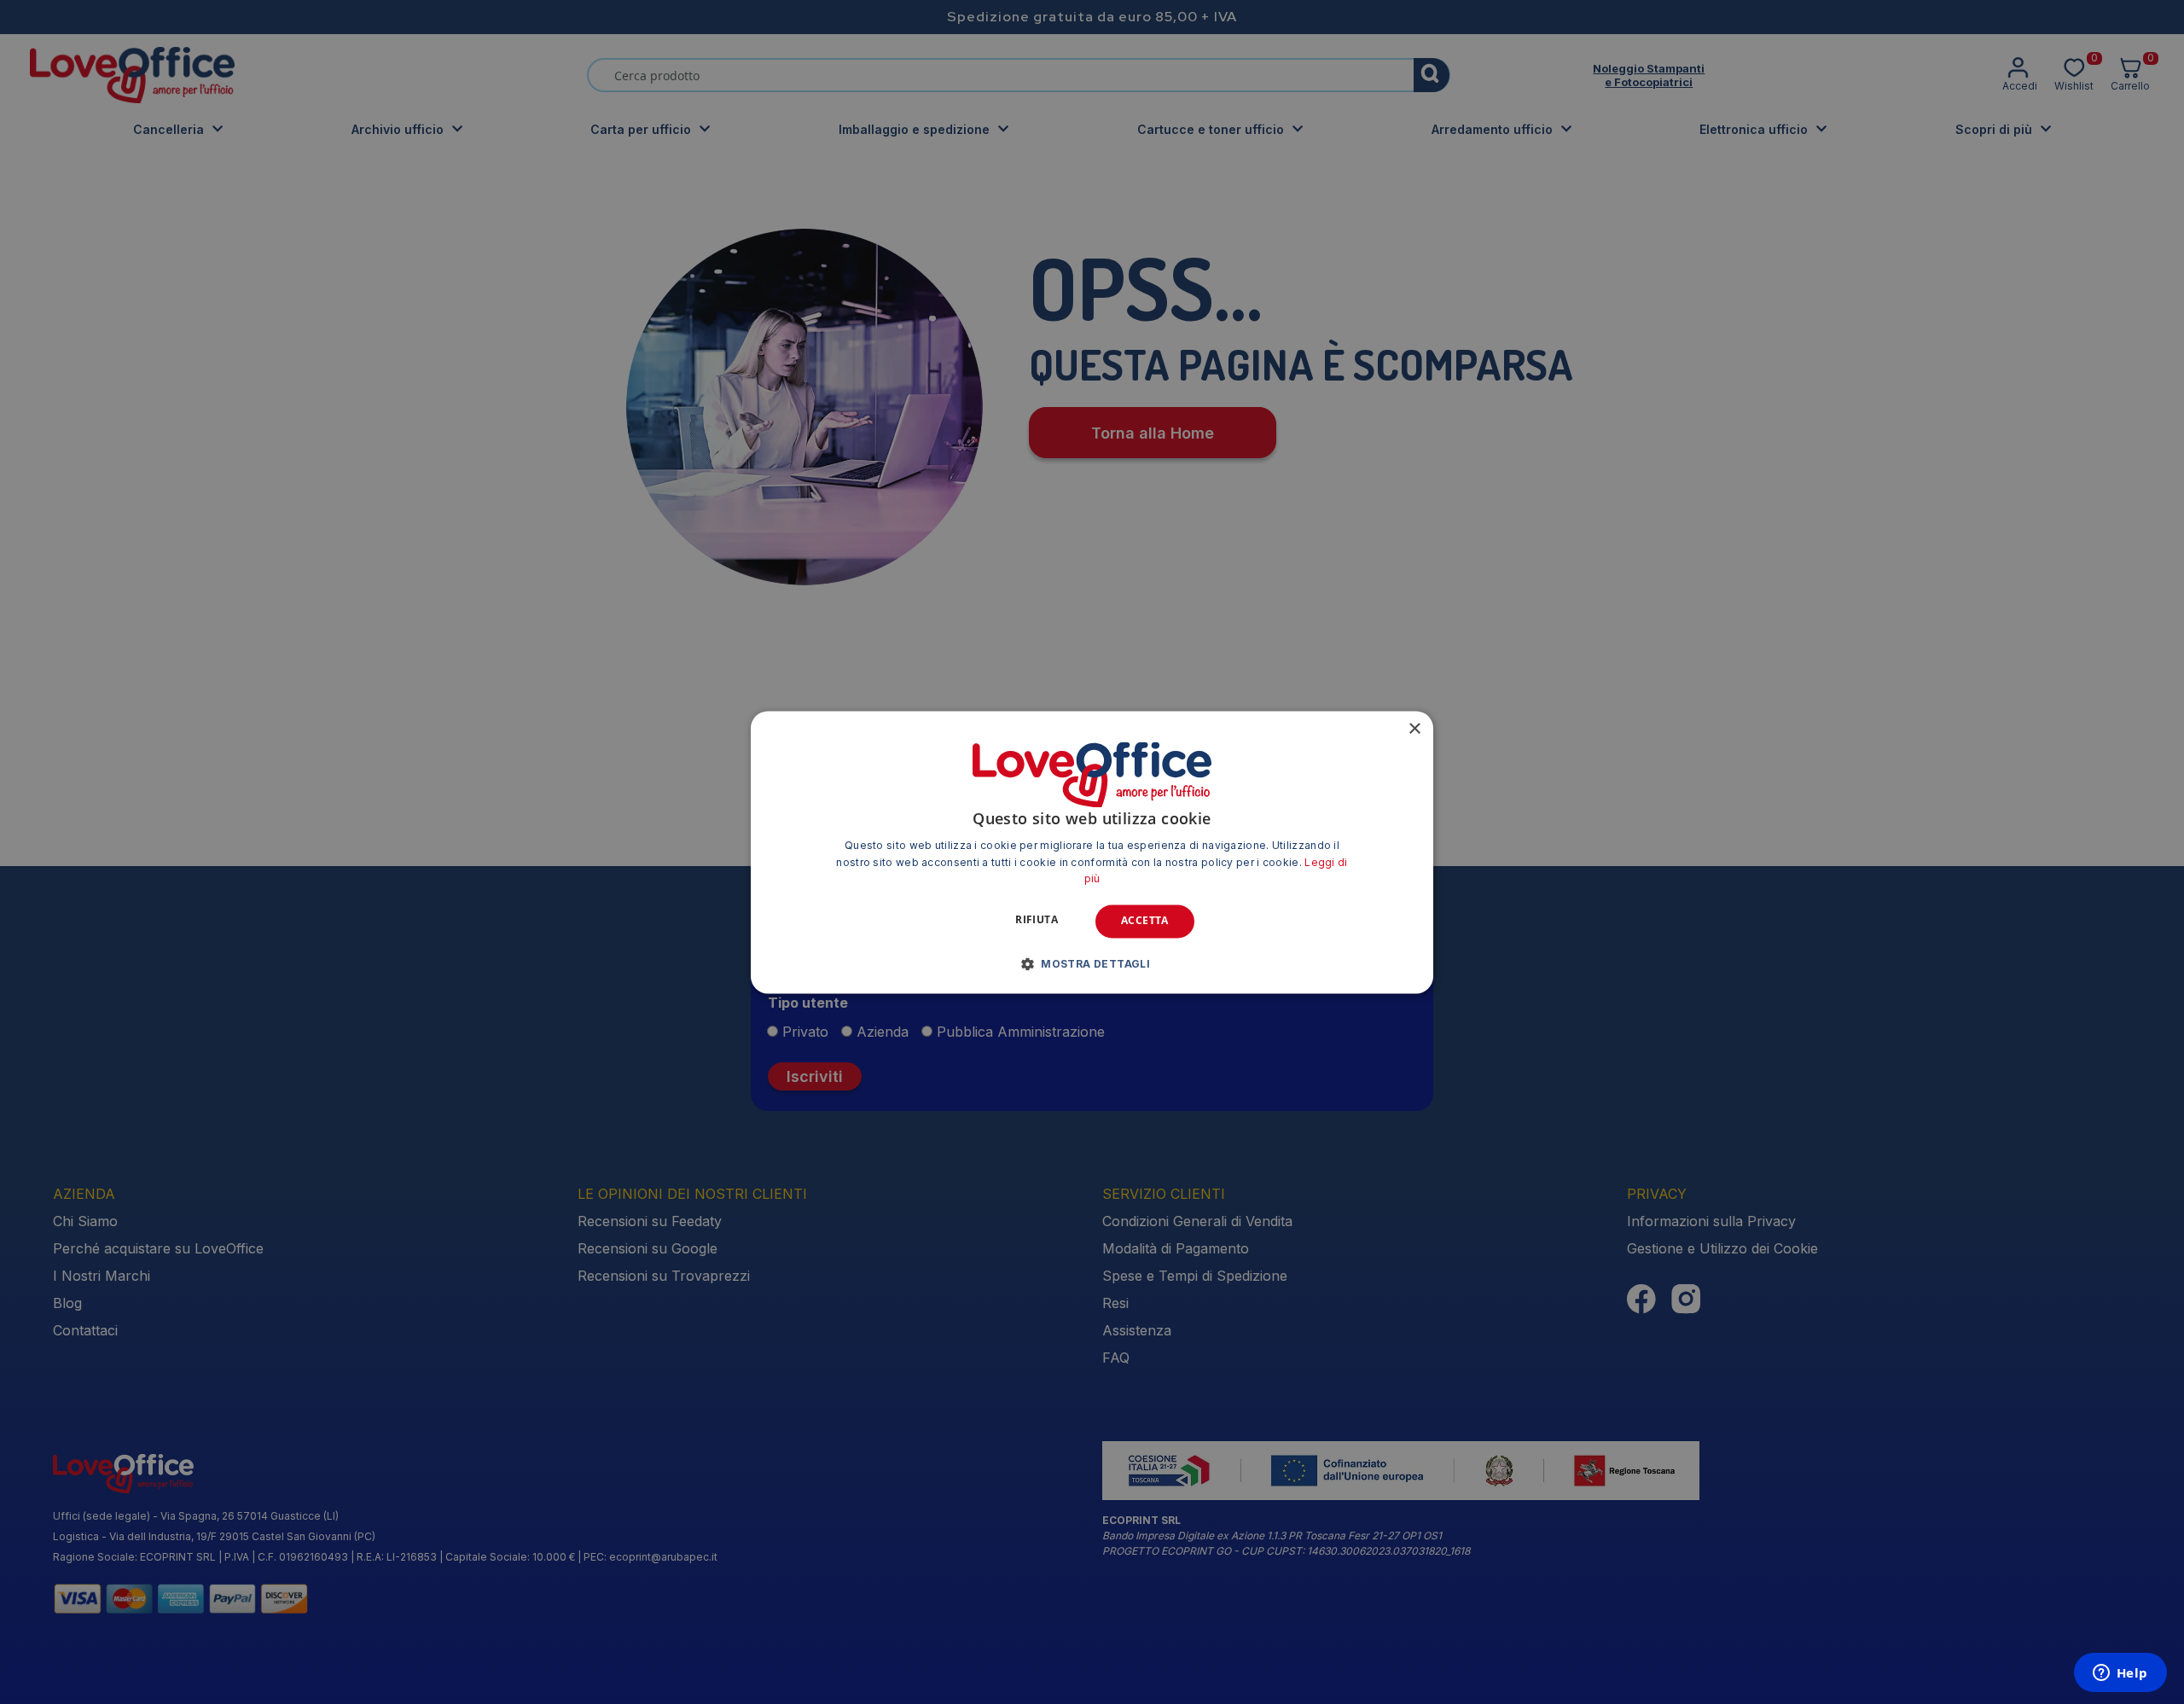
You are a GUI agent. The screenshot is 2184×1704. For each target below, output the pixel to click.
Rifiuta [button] (1037, 920)
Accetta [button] (1145, 921)
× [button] (1414, 729)
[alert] (1092, 852)
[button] (1092, 963)
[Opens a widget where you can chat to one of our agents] (2120, 1674)
